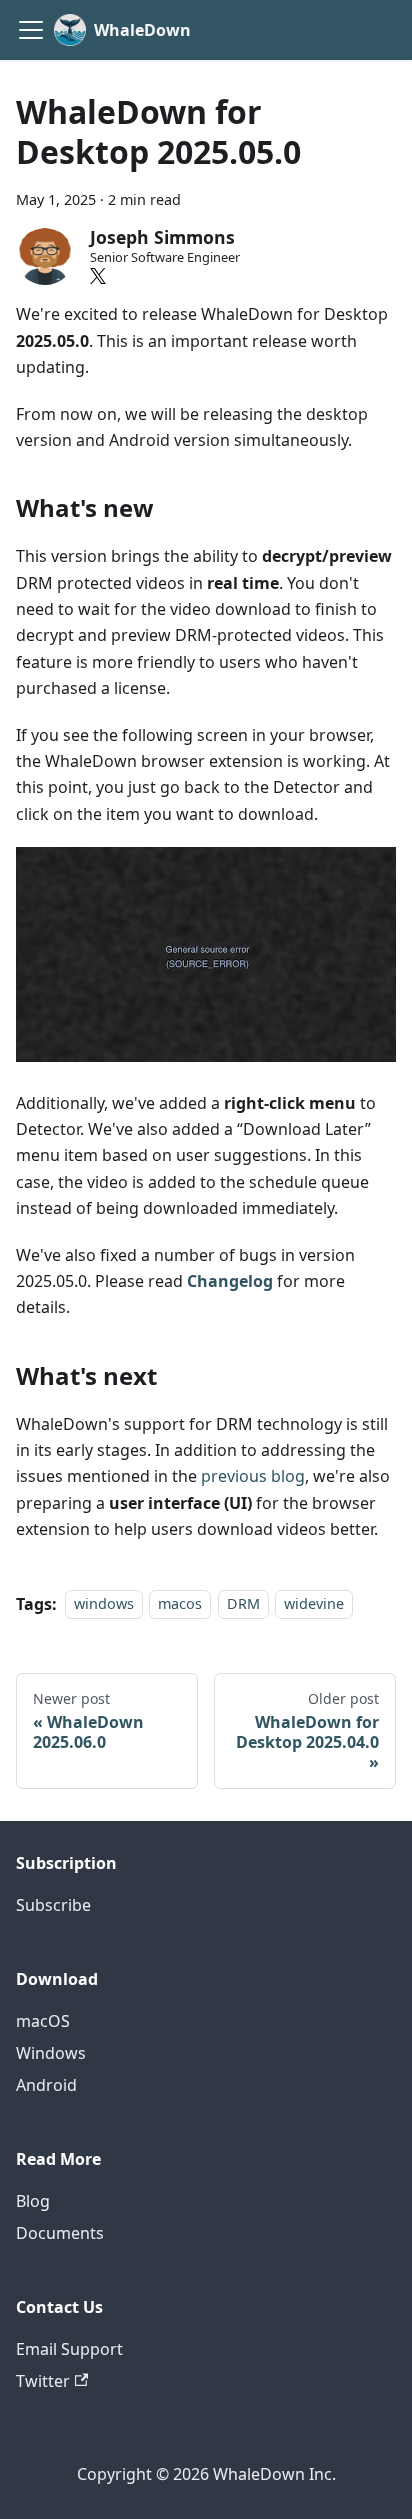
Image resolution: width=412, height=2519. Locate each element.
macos (180, 1604)
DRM (243, 1604)
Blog (33, 2201)
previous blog (253, 1476)
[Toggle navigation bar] (31, 30)
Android (46, 2085)
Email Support (69, 2349)
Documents (60, 2233)
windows (104, 1604)
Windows (51, 2053)
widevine (314, 1604)
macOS (43, 2021)
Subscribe (53, 1905)
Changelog (230, 1281)
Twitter (43, 2381)
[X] (98, 276)
